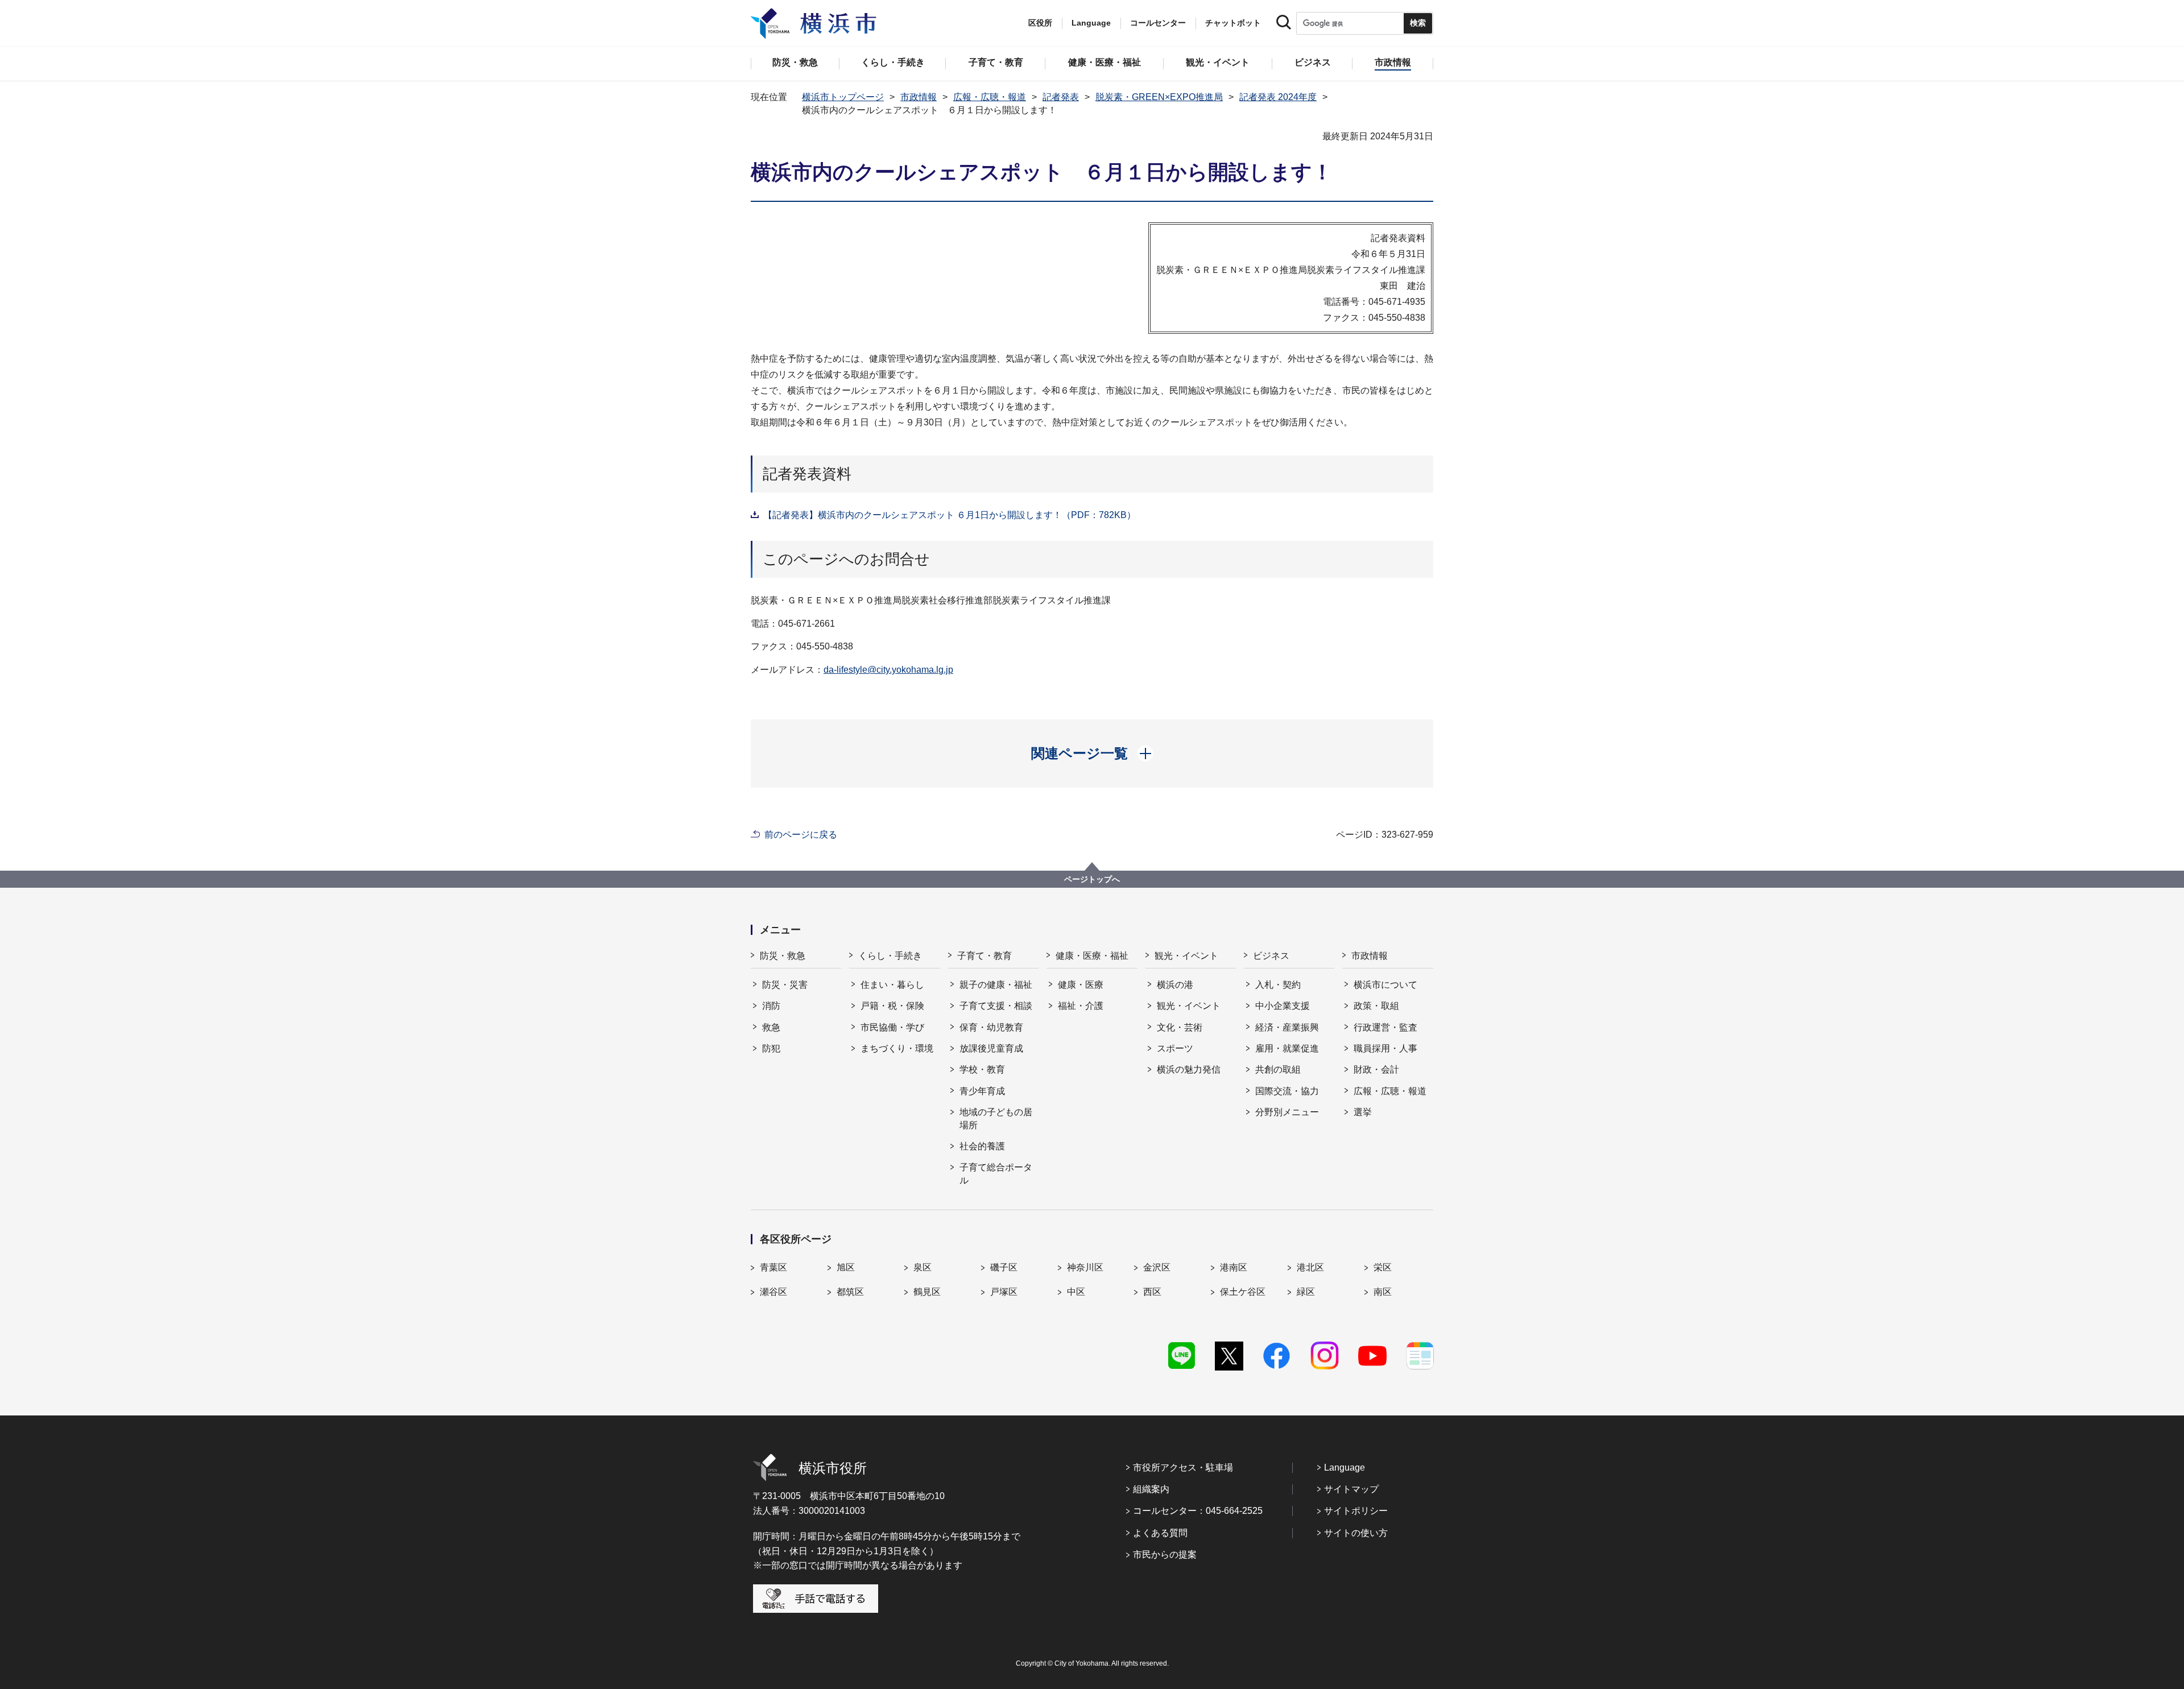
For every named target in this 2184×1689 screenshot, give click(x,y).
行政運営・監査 (1385, 1027)
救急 (771, 1027)
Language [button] (1091, 23)
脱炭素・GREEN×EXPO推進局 (1159, 97)
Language (1345, 1467)
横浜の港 (1175, 985)
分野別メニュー (1287, 1112)
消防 (771, 1006)
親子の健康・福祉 (996, 985)
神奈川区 (1085, 1267)
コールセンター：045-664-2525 (1198, 1511)
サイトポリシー (1356, 1511)
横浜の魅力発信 (1189, 1069)
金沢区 (1157, 1267)
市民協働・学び (892, 1027)
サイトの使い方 (1356, 1533)
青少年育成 (982, 1091)
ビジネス (1271, 956)
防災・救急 (783, 956)
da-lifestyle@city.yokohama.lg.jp (888, 670)
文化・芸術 (1180, 1027)
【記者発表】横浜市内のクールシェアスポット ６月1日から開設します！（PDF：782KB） (950, 515)
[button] (1092, 754)
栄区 (1383, 1267)
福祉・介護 (1081, 1006)
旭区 (846, 1267)
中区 (1076, 1292)
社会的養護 (982, 1146)
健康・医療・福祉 (1092, 956)
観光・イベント (1186, 956)
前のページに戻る (801, 835)
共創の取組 (1278, 1069)
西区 (1152, 1292)
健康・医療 (1081, 985)
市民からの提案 (1165, 1555)
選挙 (1363, 1112)
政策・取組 (1376, 1006)
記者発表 (1061, 97)
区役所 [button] (1040, 23)
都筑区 (850, 1292)
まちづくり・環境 (897, 1048)
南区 (1383, 1292)
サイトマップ (1351, 1489)
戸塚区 (1004, 1292)
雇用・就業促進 (1287, 1048)
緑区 (1306, 1292)
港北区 (1310, 1267)
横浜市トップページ (843, 97)
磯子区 (1004, 1267)
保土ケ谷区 (1243, 1292)
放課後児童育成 (991, 1048)
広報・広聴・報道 (990, 97)
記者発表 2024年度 (1278, 97)
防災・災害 (785, 985)
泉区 (923, 1267)
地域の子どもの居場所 (996, 1118)
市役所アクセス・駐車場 (1183, 1467)
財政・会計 (1376, 1069)
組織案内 (1151, 1489)
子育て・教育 (985, 956)
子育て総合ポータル (996, 1173)
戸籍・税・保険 (892, 1006)
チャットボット (1233, 23)
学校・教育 (982, 1069)
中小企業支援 (1283, 1006)
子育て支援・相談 (996, 1006)
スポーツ (1175, 1048)
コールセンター (1158, 23)
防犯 (771, 1048)
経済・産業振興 (1287, 1027)
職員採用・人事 (1385, 1048)
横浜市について (1385, 985)
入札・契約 (1278, 985)
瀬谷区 (773, 1292)
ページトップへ (1092, 879)
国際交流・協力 (1287, 1091)
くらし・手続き (890, 956)
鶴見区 (927, 1292)
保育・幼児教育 (991, 1027)
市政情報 (919, 97)
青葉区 (773, 1267)
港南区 (1234, 1267)
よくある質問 (1160, 1533)
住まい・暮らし (892, 985)
